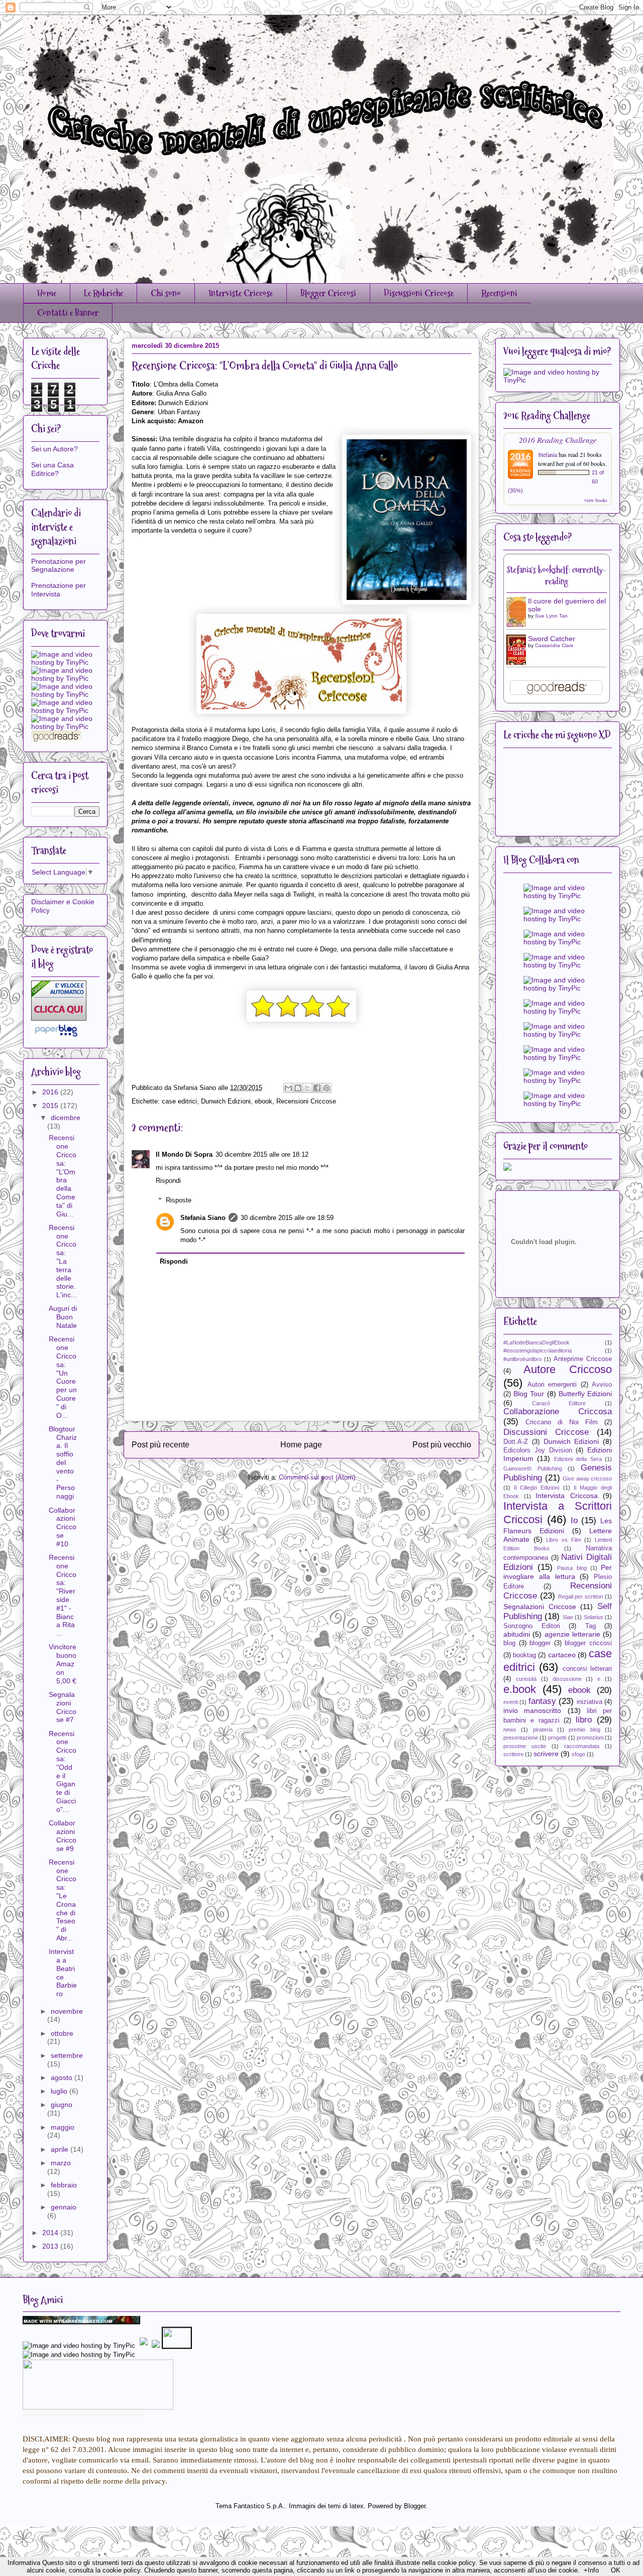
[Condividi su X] (307, 1088)
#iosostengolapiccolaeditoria (538, 1351)
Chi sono (166, 293)
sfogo (578, 1754)
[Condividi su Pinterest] (327, 1088)
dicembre (66, 1118)
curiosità (526, 1679)
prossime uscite (525, 1746)
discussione (567, 1679)
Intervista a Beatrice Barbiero (63, 1973)
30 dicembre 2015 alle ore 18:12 (262, 1154)
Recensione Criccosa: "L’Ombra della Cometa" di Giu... (63, 1176)
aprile (61, 2149)
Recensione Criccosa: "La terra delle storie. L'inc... (63, 1261)
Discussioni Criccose (419, 293)
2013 (51, 2246)
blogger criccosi (588, 1643)
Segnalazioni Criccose (540, 1607)
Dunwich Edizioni (226, 1101)
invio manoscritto (532, 1710)
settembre (67, 2055)
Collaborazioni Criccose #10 (63, 1527)
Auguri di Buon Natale (63, 1317)
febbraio (64, 2185)
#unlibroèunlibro (522, 1359)
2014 (51, 2233)
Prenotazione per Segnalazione (59, 566)
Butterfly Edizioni (585, 1394)
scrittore (513, 1754)
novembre (67, 2011)
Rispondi (168, 1181)
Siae (568, 1617)
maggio (63, 2127)
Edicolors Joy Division (538, 1450)
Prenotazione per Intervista (59, 590)
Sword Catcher (552, 639)
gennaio (64, 2207)
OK (616, 2570)
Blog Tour (529, 1394)
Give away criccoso (587, 1479)
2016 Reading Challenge (558, 440)
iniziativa (590, 1702)
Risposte (179, 1200)
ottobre (62, 2033)
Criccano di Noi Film (562, 1422)
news (510, 1730)
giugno (62, 2105)
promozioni (590, 1738)
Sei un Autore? (55, 449)
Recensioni (499, 293)
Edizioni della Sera (578, 1459)
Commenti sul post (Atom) (317, 1477)
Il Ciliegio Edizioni (537, 1488)
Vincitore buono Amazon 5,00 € (63, 1664)
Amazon (191, 421)
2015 (51, 1106)
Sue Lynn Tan (551, 616)
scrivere (546, 1754)
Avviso (602, 1385)
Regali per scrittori (581, 1597)
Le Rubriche (103, 293)
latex (357, 2506)
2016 (51, 1092)
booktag (524, 1655)
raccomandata (582, 1746)
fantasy (542, 1701)
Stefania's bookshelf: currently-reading (557, 576)
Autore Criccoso (568, 1369)
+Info (591, 2570)
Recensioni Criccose (306, 1101)
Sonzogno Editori (532, 1626)
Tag (591, 1626)
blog (509, 1643)
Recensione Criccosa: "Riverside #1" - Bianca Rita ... (63, 1595)
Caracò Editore (559, 1403)
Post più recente (160, 1445)
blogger (540, 1643)
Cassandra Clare (554, 645)
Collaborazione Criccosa (558, 1412)
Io (574, 1520)
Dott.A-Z (516, 1442)
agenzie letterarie (572, 1634)
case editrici (179, 1101)
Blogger (415, 2506)
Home (47, 293)
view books (596, 500)
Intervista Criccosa (567, 1496)
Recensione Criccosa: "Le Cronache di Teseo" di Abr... (63, 1900)
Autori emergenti (552, 1385)
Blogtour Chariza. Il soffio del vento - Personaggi (63, 1462)
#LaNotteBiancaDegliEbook (537, 1342)
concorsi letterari (587, 1669)
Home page (301, 1445)
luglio (60, 2091)
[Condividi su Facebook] (317, 1088)
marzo (61, 2163)
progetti (557, 1738)
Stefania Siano (203, 1218)
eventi (511, 1702)
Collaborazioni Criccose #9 (63, 1835)
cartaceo (562, 1655)
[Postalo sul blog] (298, 1088)
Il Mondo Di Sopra (184, 1154)
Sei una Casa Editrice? (52, 469)
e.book (520, 1689)
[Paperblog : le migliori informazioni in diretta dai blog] (56, 1036)
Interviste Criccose (241, 293)
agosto (63, 2077)
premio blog (584, 1730)
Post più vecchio (442, 1445)
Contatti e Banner (68, 313)
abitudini (517, 1634)
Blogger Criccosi (328, 293)
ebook (263, 1101)
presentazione (521, 1738)
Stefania (548, 454)
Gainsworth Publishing (533, 1468)
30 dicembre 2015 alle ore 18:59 (287, 1218)
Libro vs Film (563, 1540)
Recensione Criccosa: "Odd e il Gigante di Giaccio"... (63, 1771)
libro (584, 1720)
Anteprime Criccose (583, 1359)
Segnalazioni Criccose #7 (63, 1707)
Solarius (594, 1617)
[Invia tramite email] (288, 1088)
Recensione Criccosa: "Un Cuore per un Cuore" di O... (63, 1377)
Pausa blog (572, 1568)
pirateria (543, 1730)
